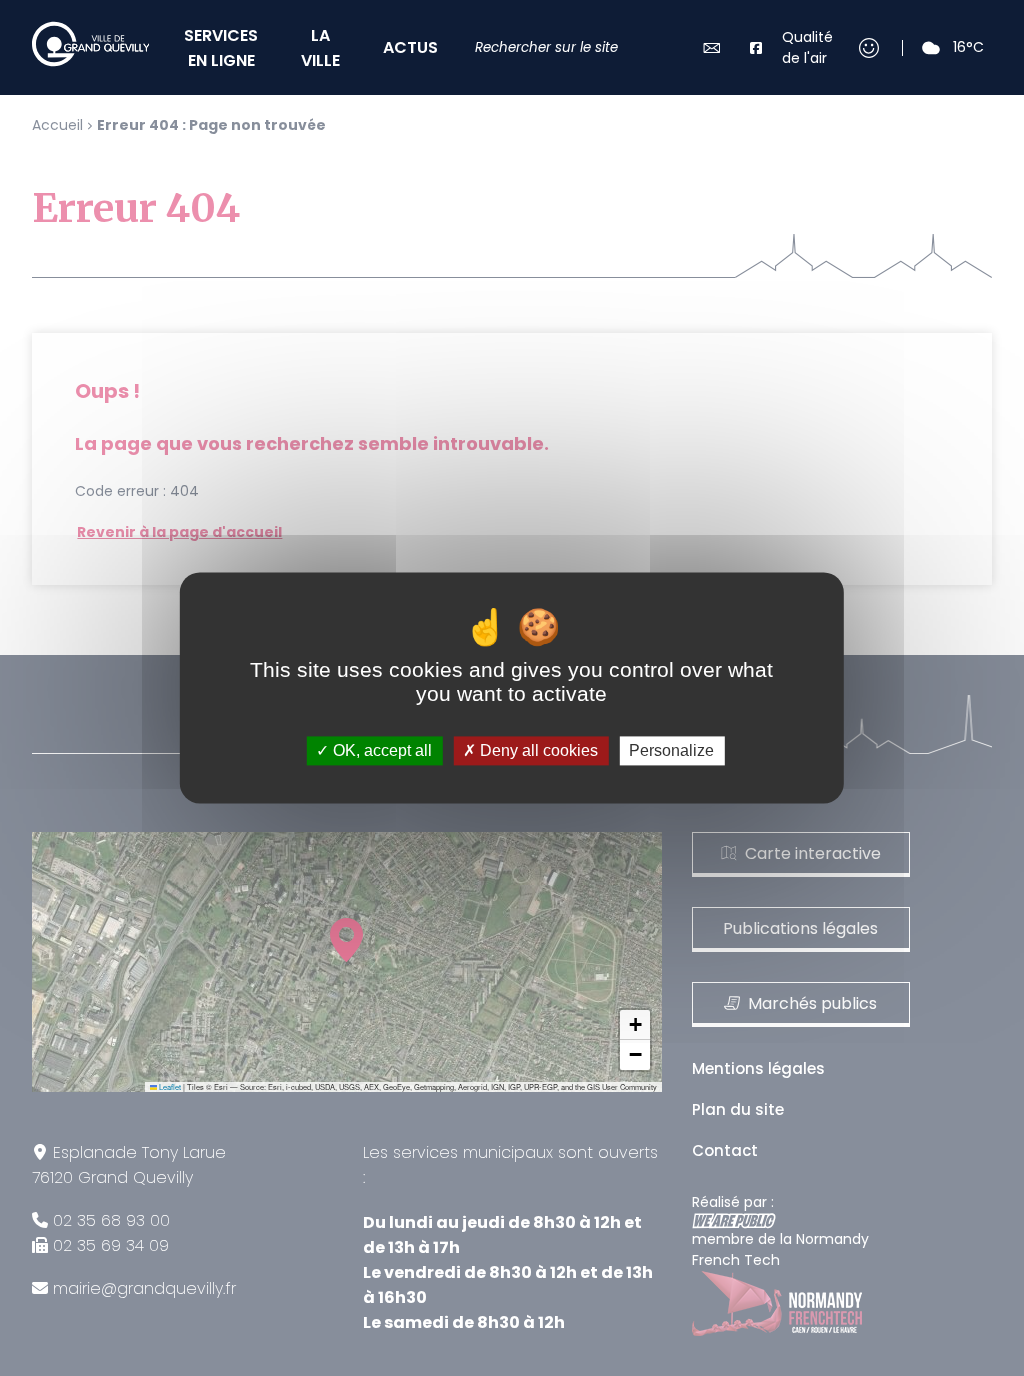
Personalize (671, 750)
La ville (320, 48)
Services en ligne (221, 48)
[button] (635, 1025)
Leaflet (169, 1086)
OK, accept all (380, 750)
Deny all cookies (537, 750)
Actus (410, 47)
